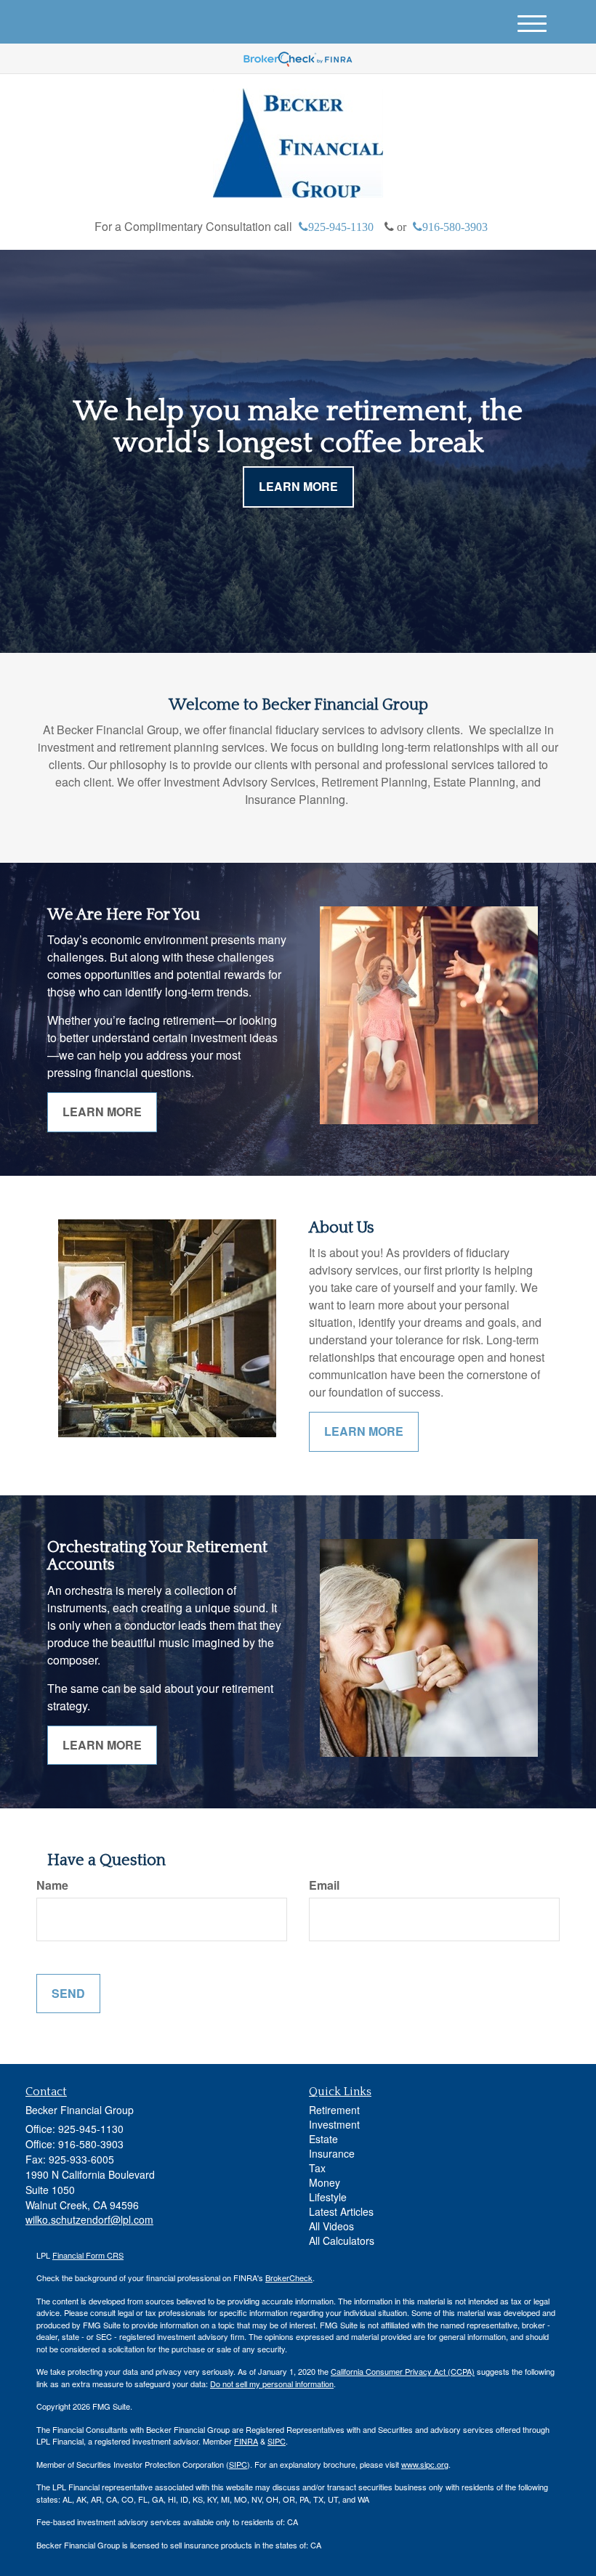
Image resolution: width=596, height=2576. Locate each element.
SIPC (277, 2441)
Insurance (332, 2153)
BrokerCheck (289, 2278)
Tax (317, 2168)
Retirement (334, 2110)
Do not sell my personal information (272, 2384)
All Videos (331, 2226)
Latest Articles (341, 2211)
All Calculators (342, 2240)
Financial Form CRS (88, 2255)
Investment (334, 2124)
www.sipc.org (425, 2464)
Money (325, 2182)
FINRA (246, 2441)
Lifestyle (328, 2197)
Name (52, 1885)
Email (324, 1885)
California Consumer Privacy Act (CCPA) (403, 2371)
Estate (323, 2139)
